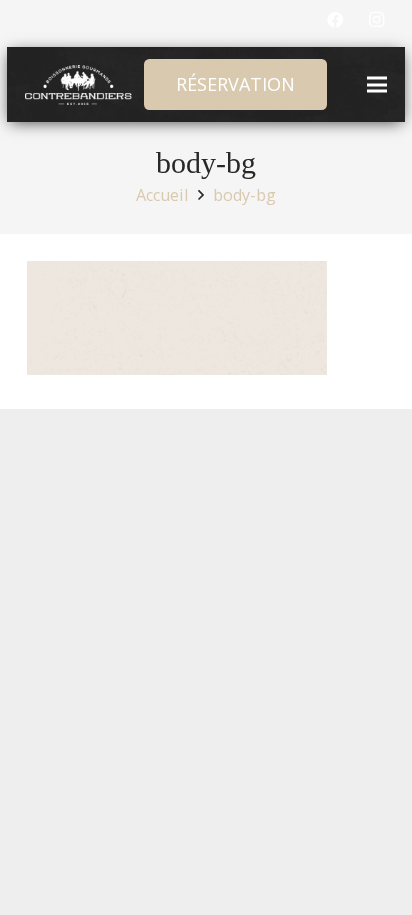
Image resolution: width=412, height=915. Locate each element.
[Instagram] (376, 20)
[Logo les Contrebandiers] (78, 85)
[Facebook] (335, 20)
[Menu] (377, 85)
